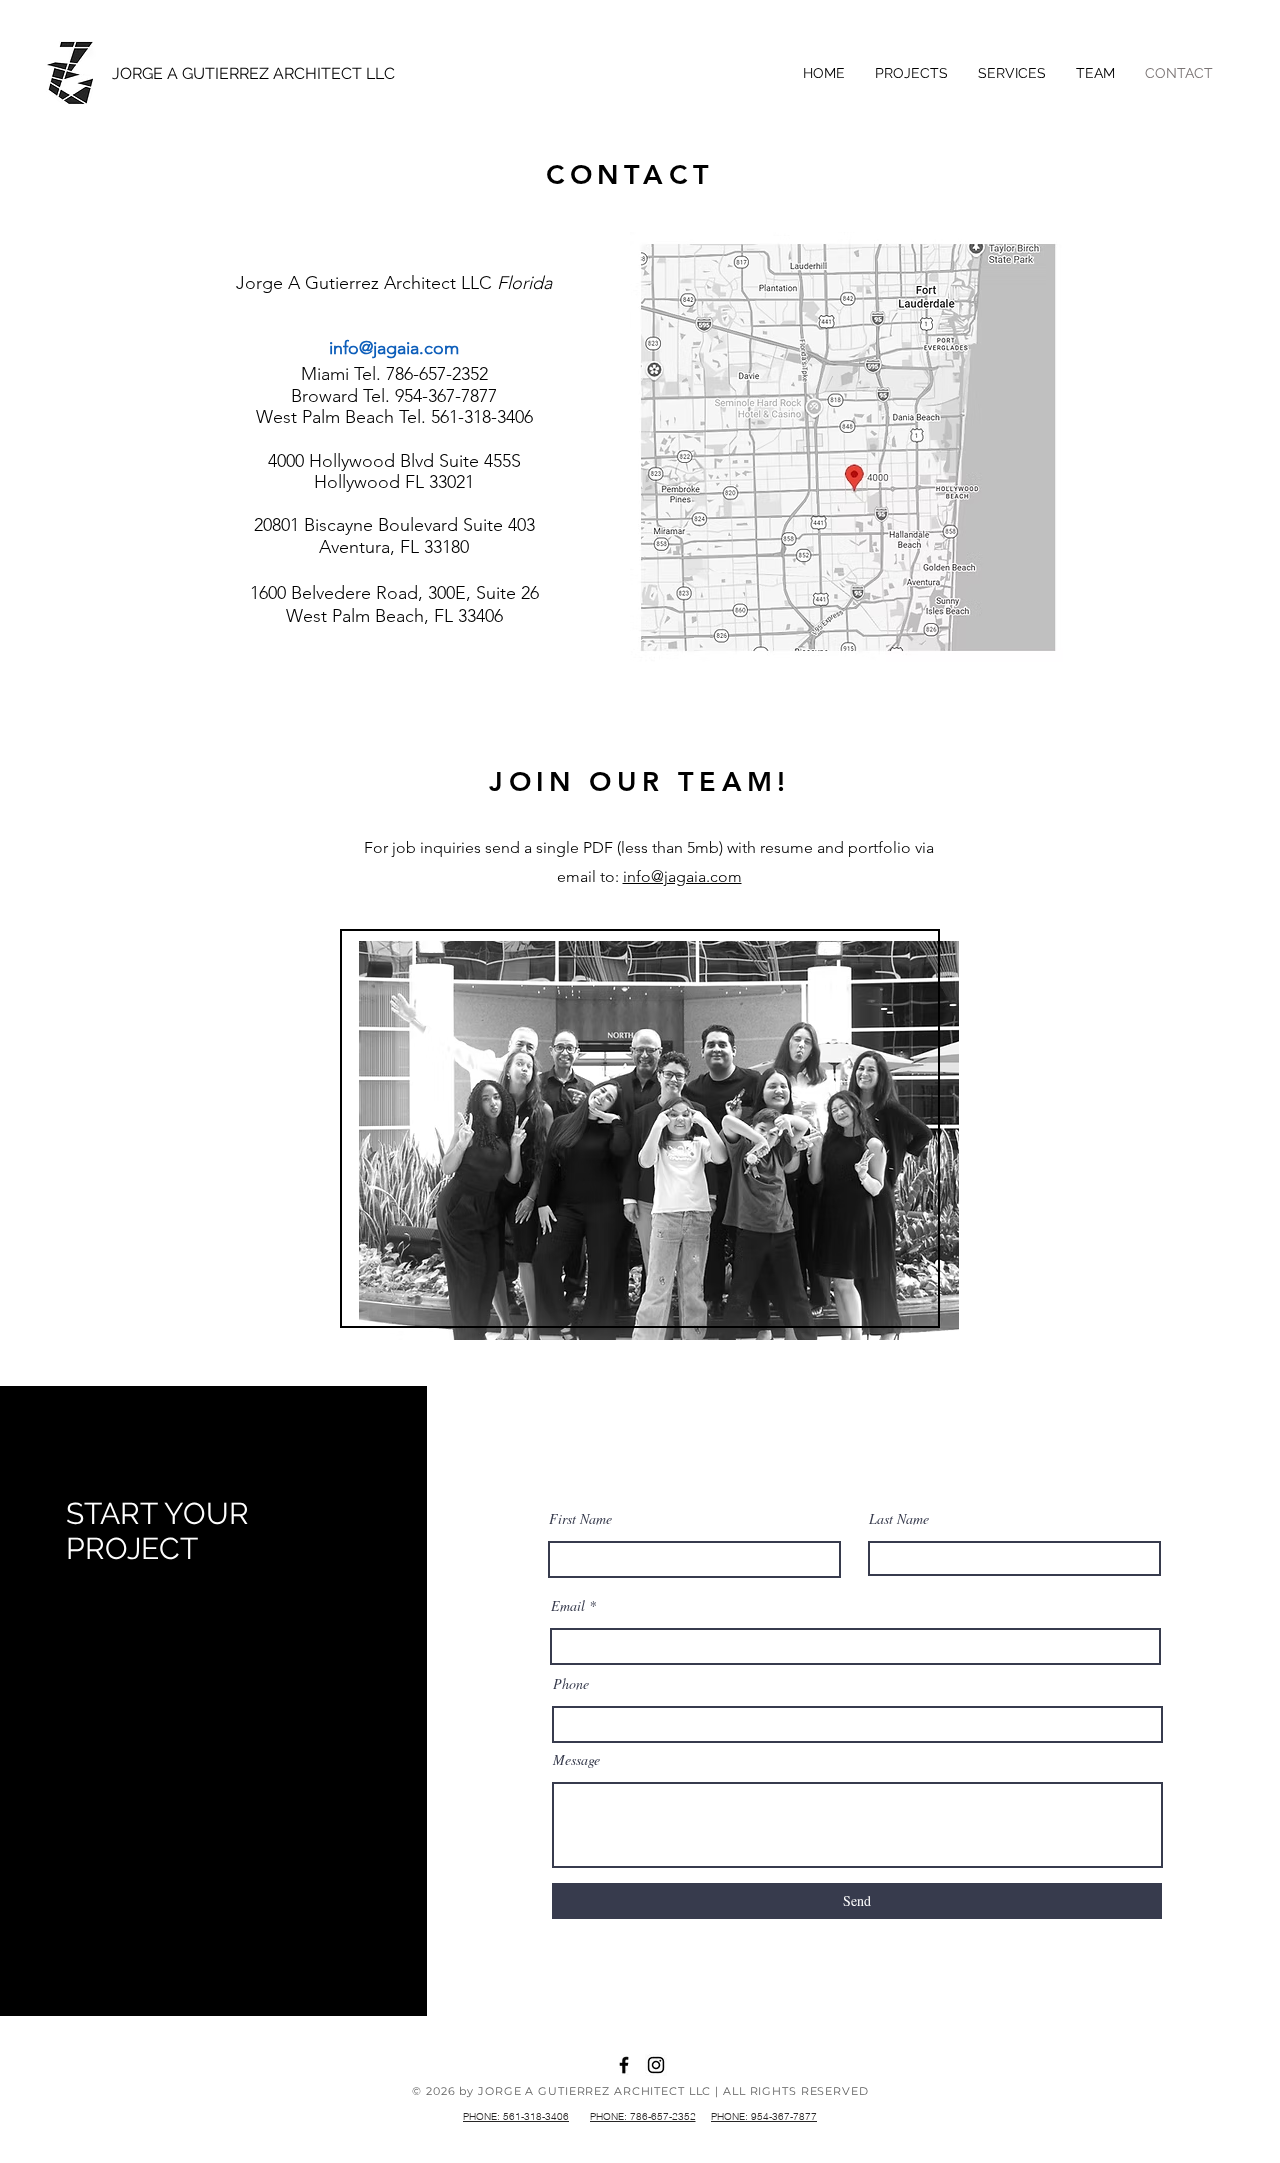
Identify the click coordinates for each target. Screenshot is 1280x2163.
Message (576, 1760)
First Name (580, 1519)
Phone (571, 1684)
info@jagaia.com (394, 348)
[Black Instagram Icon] (656, 2065)
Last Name (899, 1519)
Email (568, 1606)
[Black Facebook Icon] (624, 2065)
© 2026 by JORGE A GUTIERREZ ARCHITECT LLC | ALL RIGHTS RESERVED (640, 2091)
